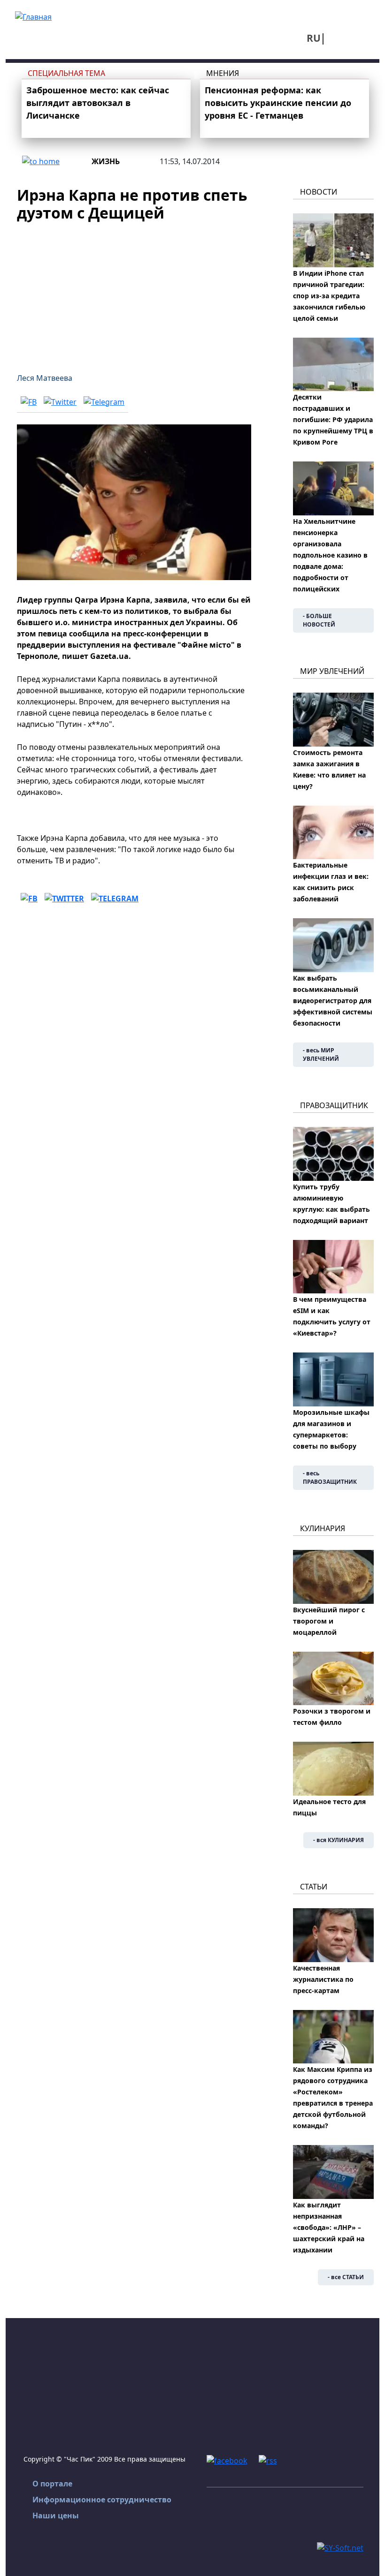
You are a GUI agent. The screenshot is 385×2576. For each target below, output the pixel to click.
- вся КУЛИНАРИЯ (339, 1840)
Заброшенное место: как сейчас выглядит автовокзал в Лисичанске (98, 103)
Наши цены (56, 2516)
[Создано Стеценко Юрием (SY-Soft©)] (340, 2547)
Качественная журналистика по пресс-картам (323, 1979)
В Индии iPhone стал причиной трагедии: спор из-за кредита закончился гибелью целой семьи (329, 296)
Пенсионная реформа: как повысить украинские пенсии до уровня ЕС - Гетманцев (278, 103)
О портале (52, 2484)
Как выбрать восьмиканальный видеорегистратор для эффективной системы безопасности (333, 1001)
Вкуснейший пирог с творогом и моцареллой (329, 1621)
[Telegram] (104, 401)
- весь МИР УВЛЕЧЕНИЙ (321, 1054)
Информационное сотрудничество (102, 2500)
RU (314, 38)
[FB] (29, 401)
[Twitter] (60, 401)
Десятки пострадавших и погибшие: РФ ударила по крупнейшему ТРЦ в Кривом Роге (333, 419)
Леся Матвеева (45, 378)
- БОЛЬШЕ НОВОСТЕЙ (319, 620)
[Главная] (33, 16)
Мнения (223, 73)
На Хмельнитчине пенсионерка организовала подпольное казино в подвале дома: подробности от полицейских (330, 555)
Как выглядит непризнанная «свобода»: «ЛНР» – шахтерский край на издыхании (329, 2227)
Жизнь (106, 161)
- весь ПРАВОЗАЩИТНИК (330, 1477)
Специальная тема (66, 73)
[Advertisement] (134, 292)
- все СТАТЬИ (346, 2277)
